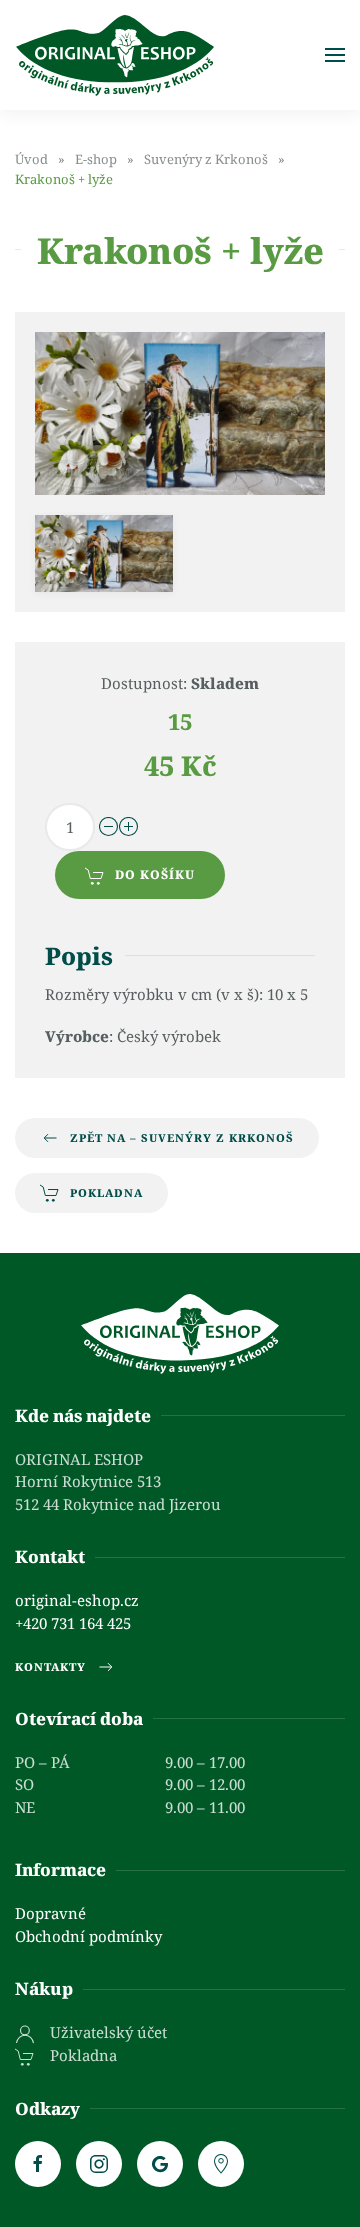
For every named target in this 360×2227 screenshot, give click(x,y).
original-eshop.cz (77, 1600)
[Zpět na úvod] (115, 55)
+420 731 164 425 (73, 1623)
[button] (335, 55)
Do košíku (155, 874)
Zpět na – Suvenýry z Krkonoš (182, 1137)
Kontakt (50, 1556)
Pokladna (106, 1192)
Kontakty (50, 1666)
